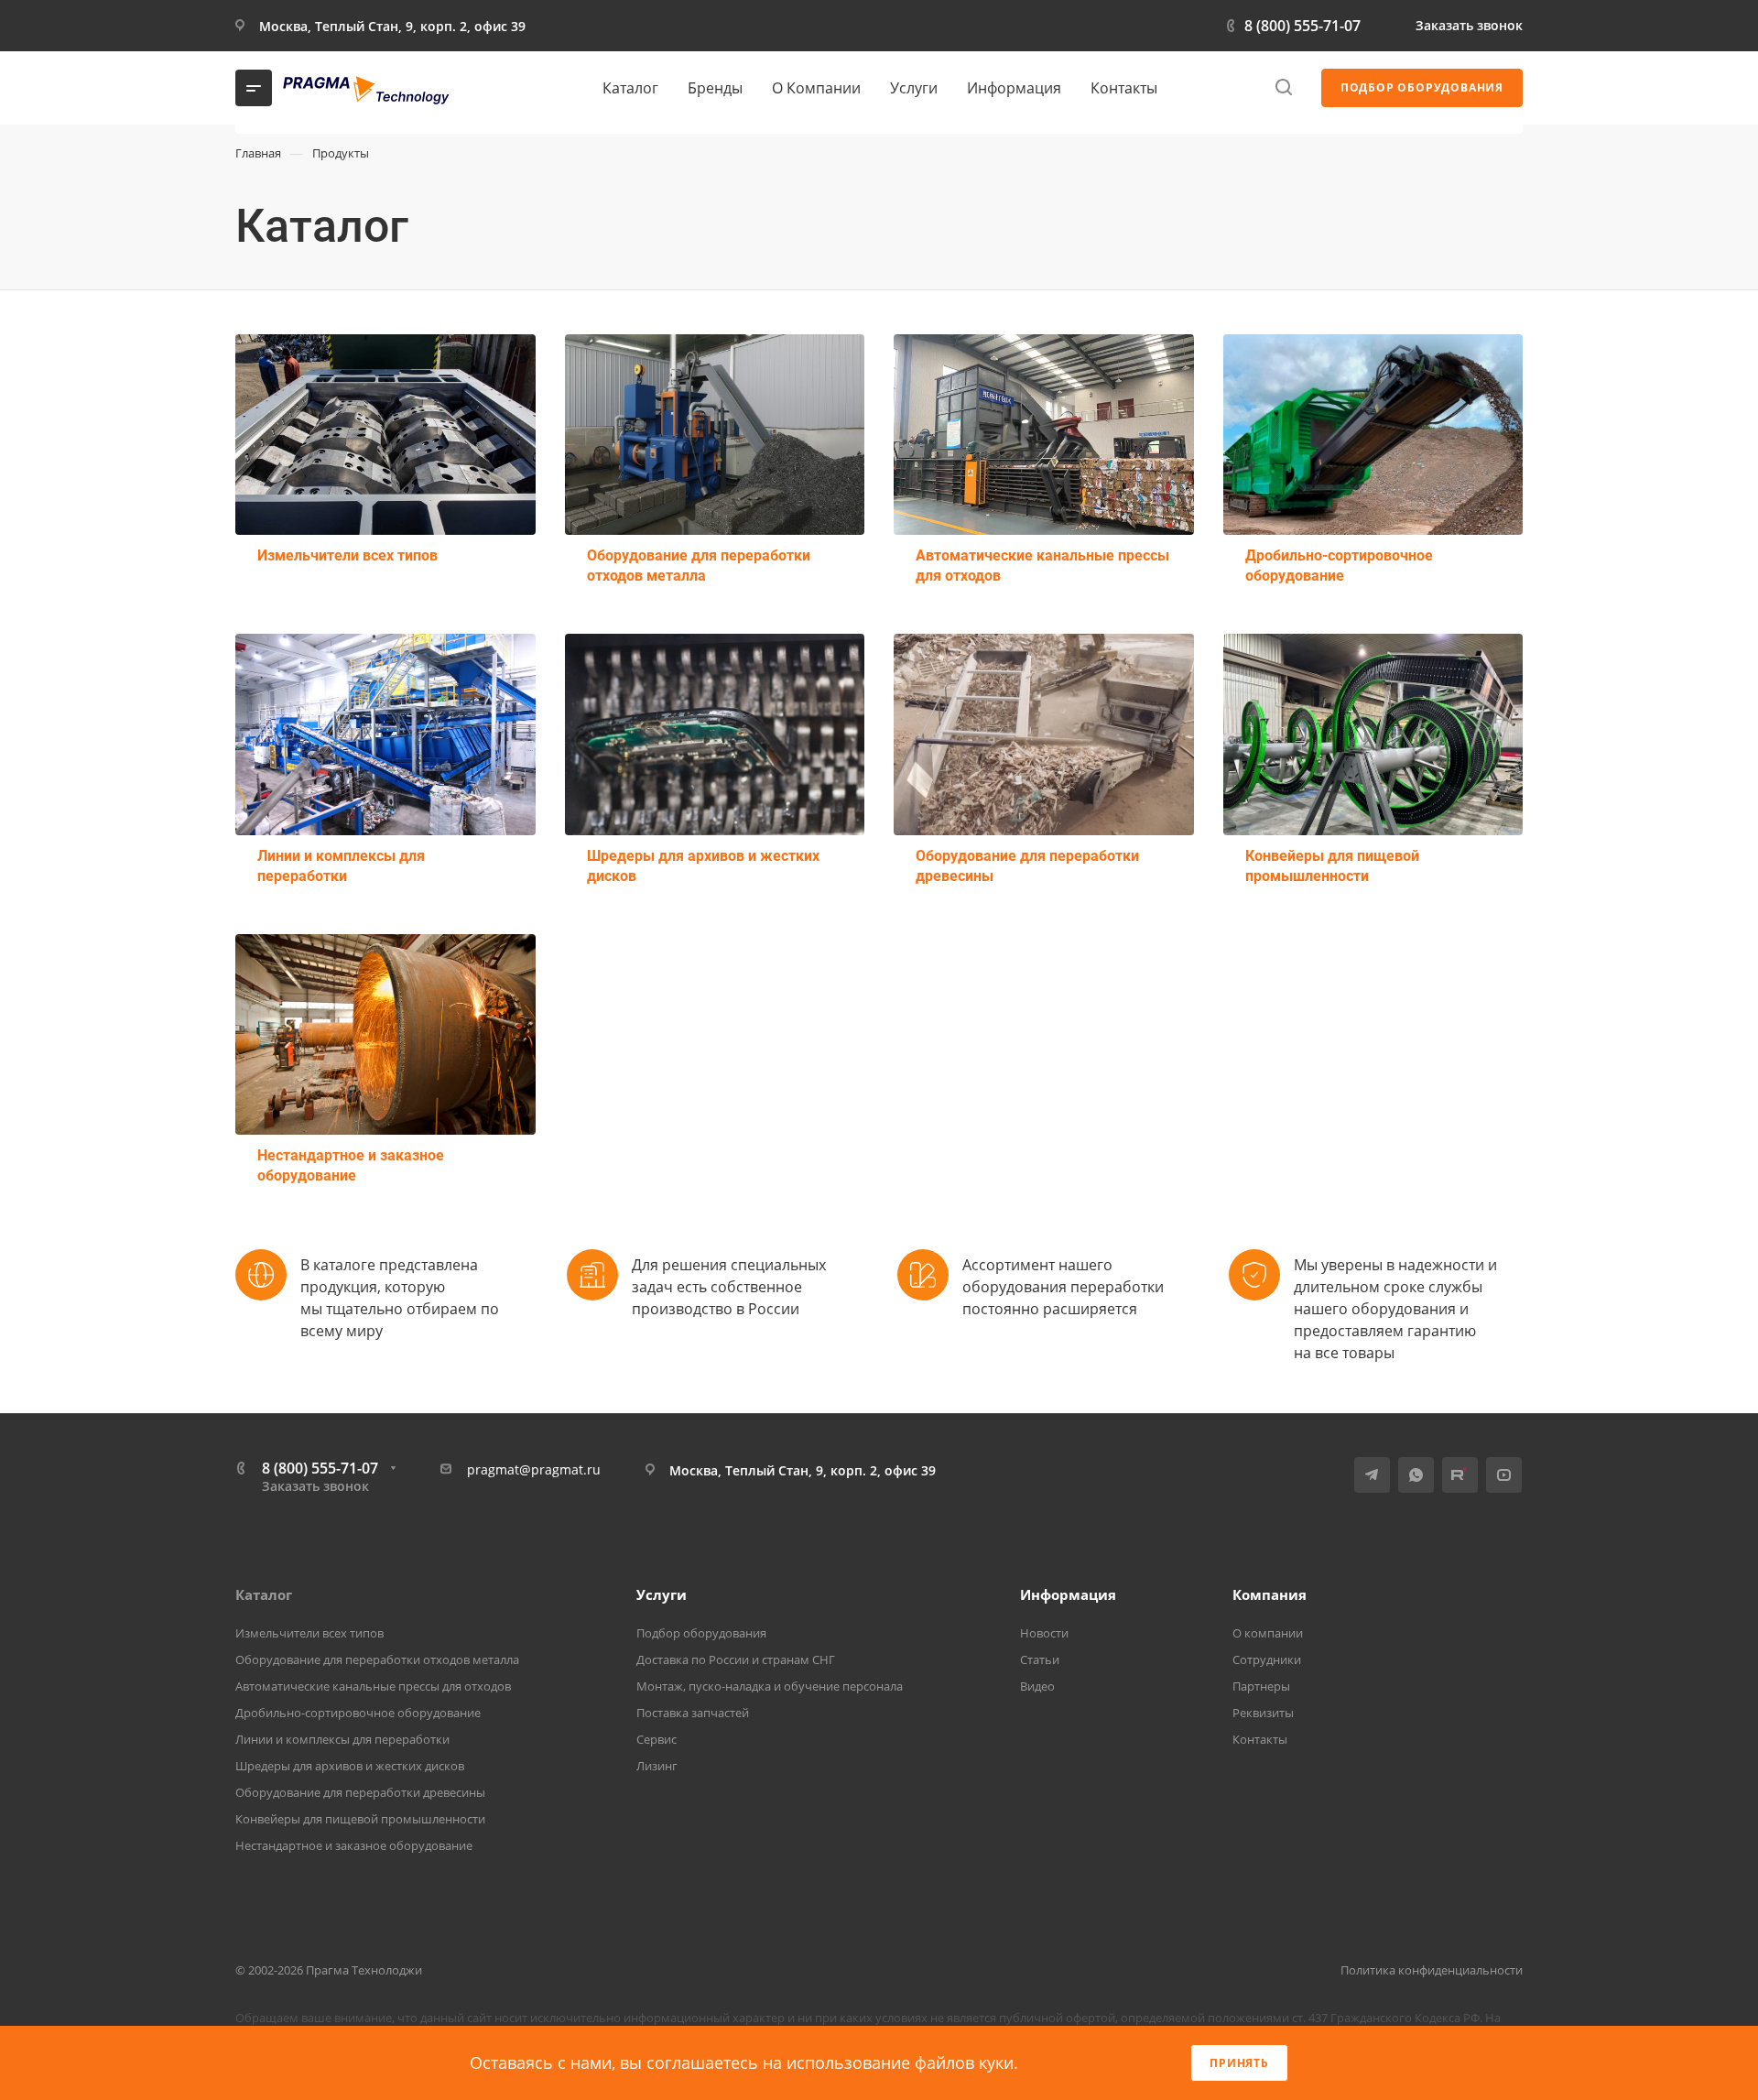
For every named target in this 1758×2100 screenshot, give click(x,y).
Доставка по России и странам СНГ (736, 1659)
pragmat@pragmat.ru (534, 1469)
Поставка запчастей (693, 1713)
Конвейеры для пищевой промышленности (1332, 866)
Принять (1239, 2063)
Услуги (662, 1594)
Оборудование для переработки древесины (1027, 866)
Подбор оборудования (701, 1633)
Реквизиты (1263, 1713)
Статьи (1040, 1659)
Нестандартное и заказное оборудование (351, 1165)
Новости (1044, 1633)
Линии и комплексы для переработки (341, 866)
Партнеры (1261, 1686)
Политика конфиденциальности (1432, 1970)
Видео (1037, 1686)
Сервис (657, 1739)
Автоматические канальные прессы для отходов (1042, 566)
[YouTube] (926, 26)
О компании (1268, 1633)
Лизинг (657, 1766)
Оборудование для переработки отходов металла (699, 566)
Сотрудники (1267, 1659)
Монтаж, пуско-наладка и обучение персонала (770, 1686)
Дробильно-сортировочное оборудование (1339, 566)
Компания (1270, 1594)
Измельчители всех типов (347, 555)
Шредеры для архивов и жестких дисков (703, 866)
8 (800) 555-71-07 (1302, 26)
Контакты (1260, 1739)
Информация (1068, 1594)
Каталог (264, 1594)
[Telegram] (827, 26)
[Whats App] (860, 26)
